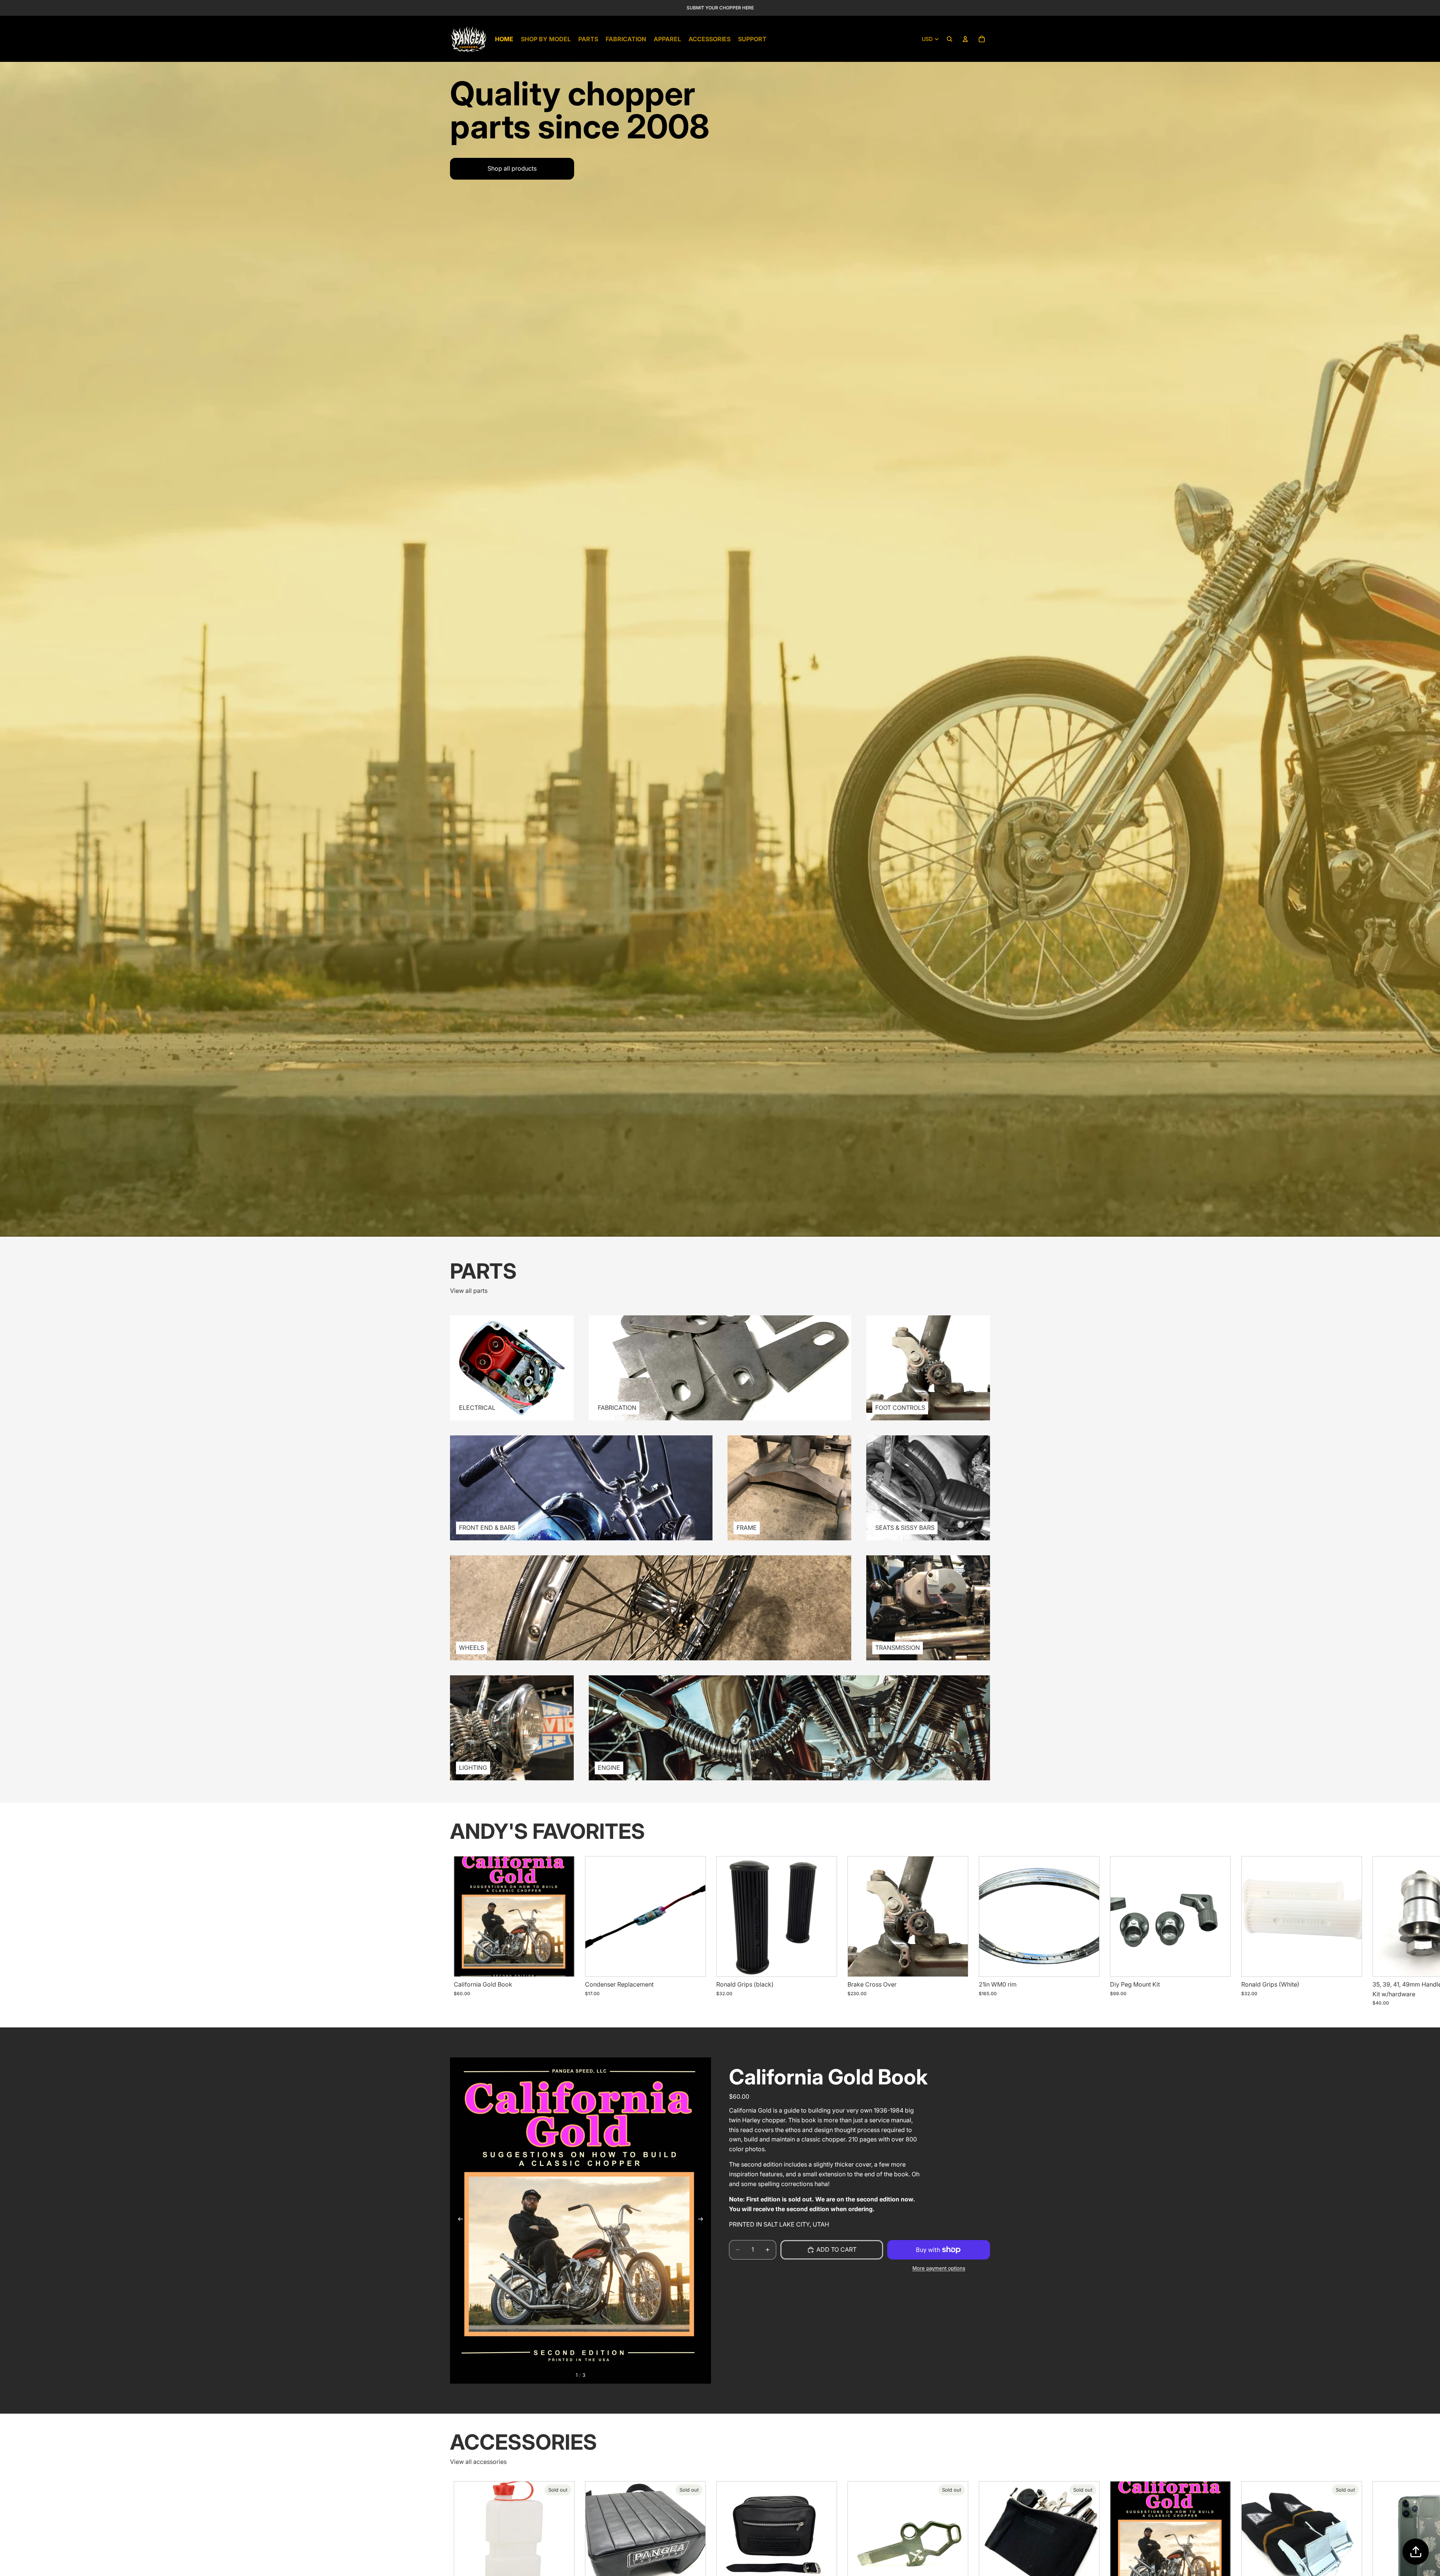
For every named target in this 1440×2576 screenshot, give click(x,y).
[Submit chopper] (1416, 2552)
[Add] (562, 1965)
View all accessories (478, 2462)
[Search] (949, 39)
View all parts (469, 1291)
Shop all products (512, 168)
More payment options (939, 2269)
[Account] (965, 39)
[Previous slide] (458, 2221)
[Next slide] (982, 1931)
